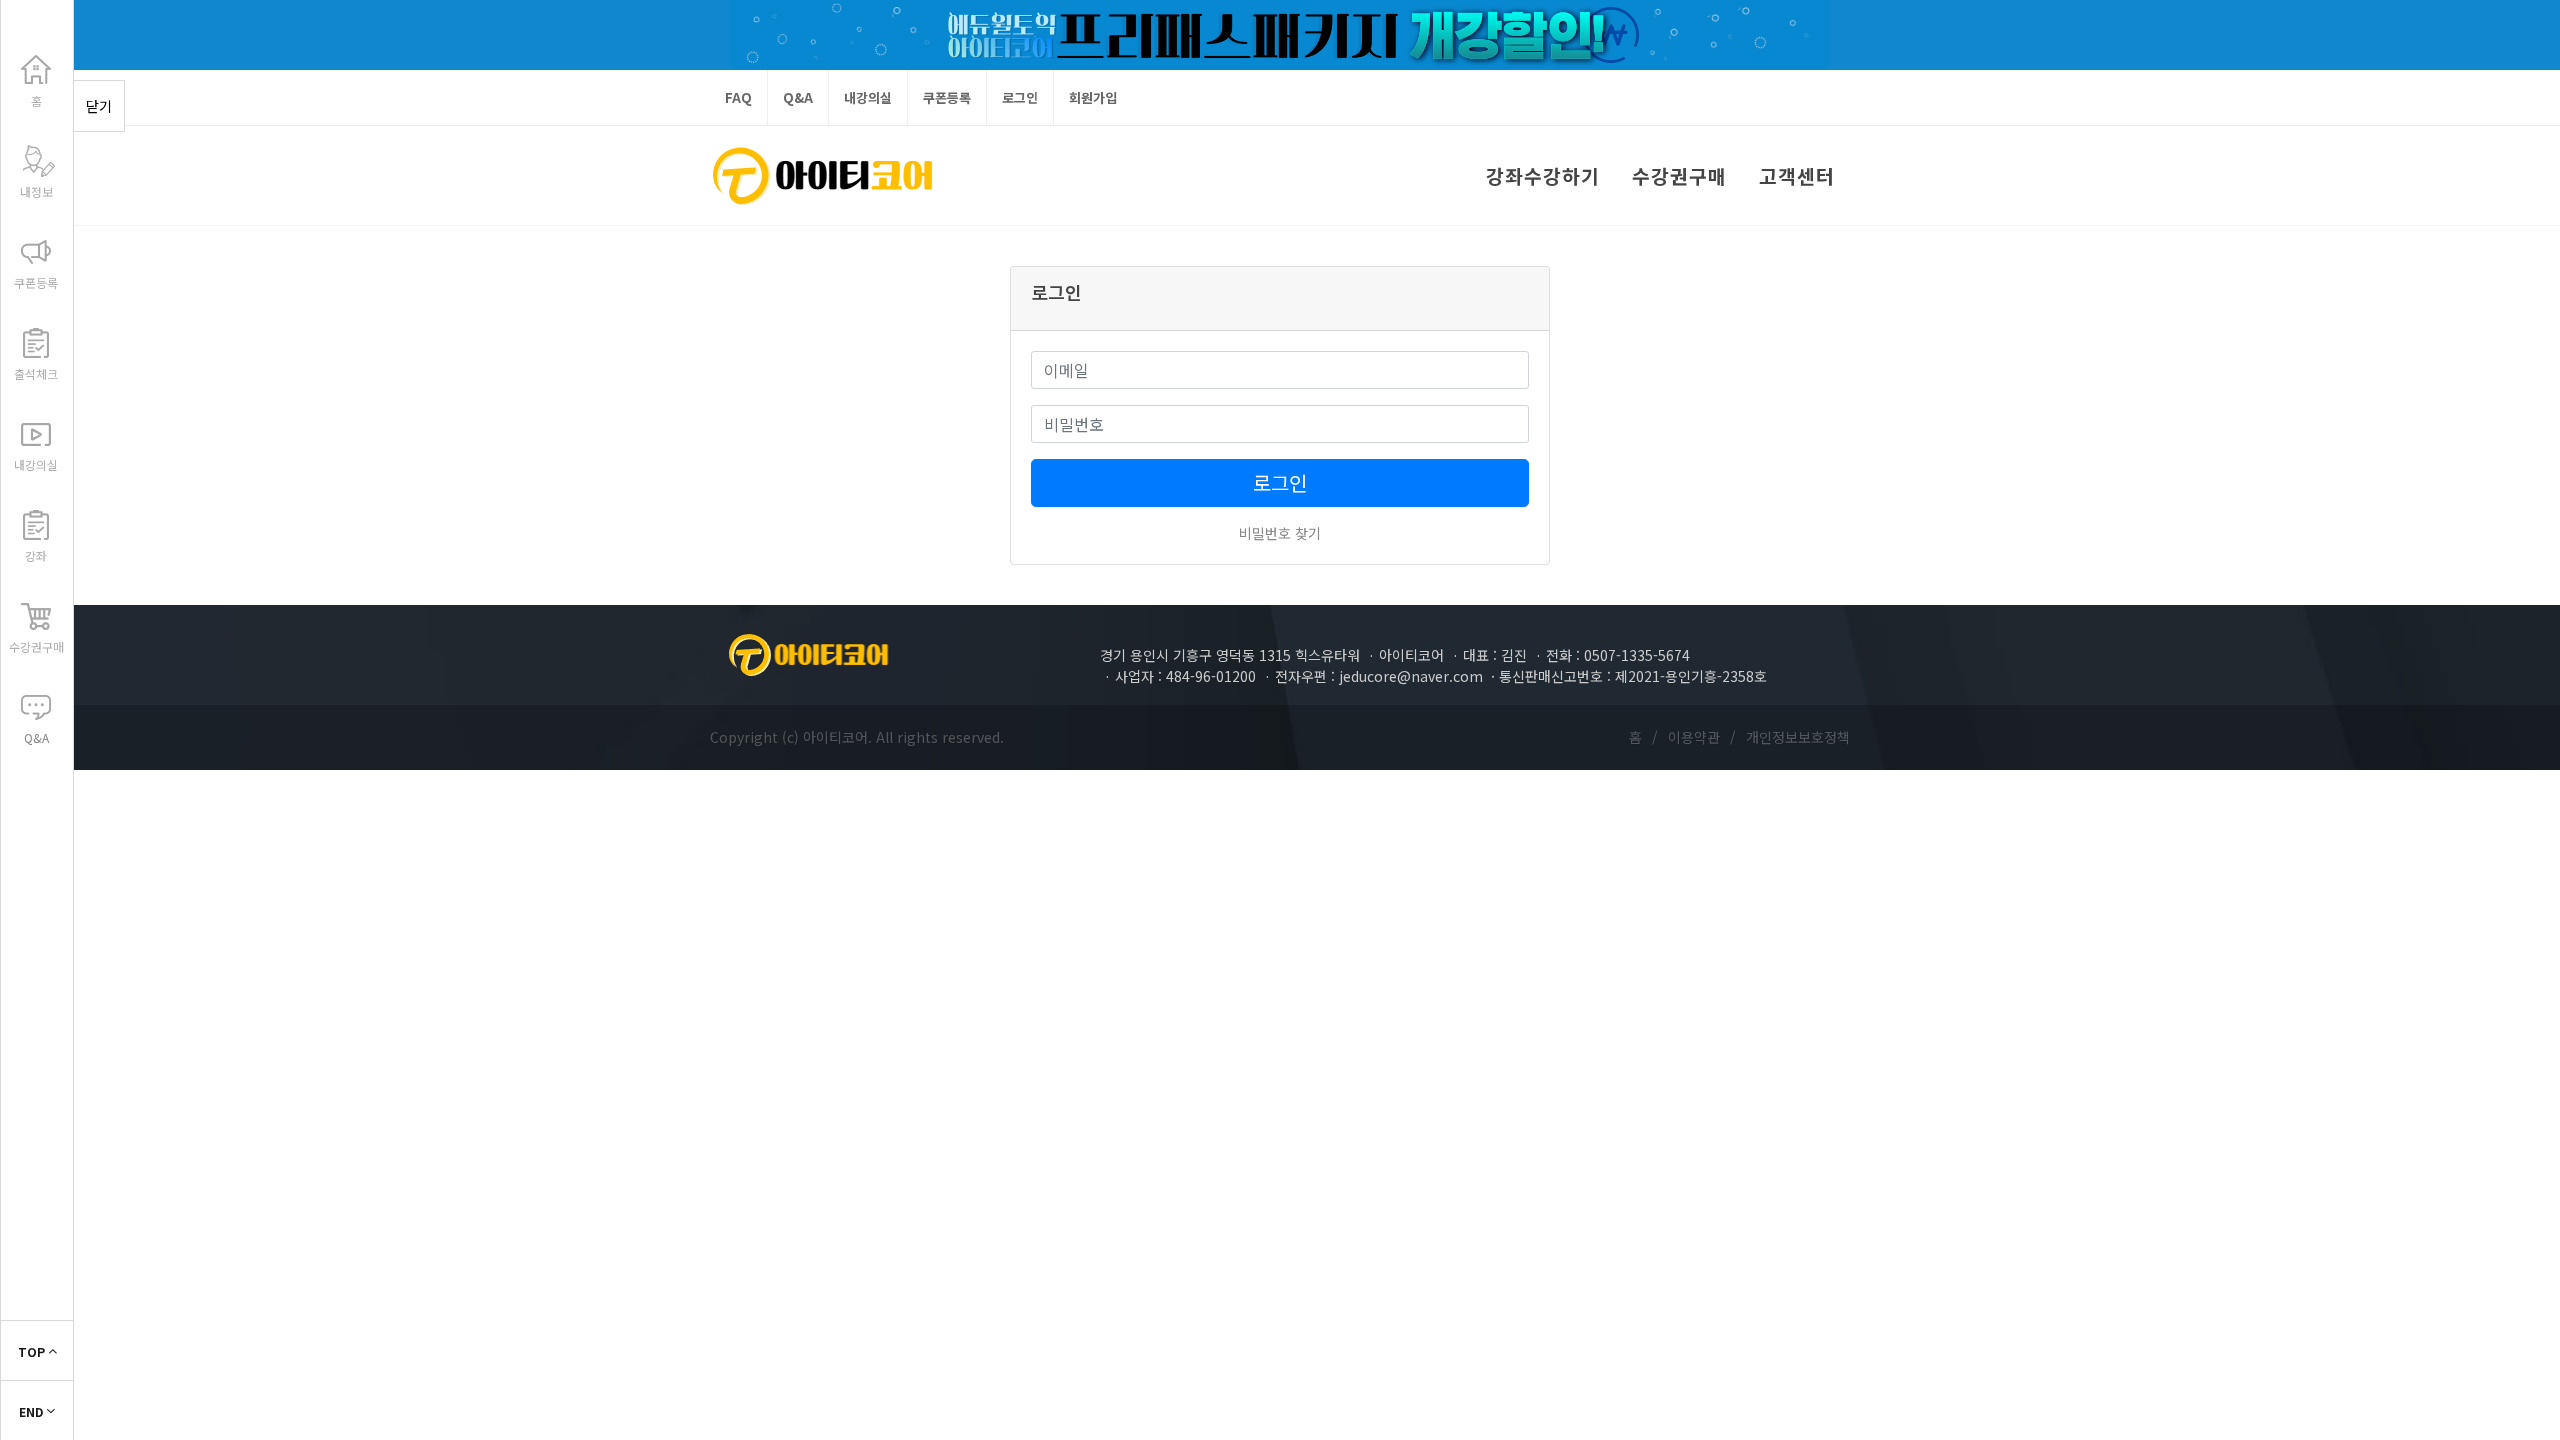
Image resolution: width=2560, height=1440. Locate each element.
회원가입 (1093, 97)
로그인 (1020, 97)
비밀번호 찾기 (1280, 533)
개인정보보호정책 (1798, 737)
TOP (33, 1351)
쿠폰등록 (947, 97)
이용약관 (1694, 737)
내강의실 (868, 97)
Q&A (798, 97)
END (32, 1411)
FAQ (738, 97)
